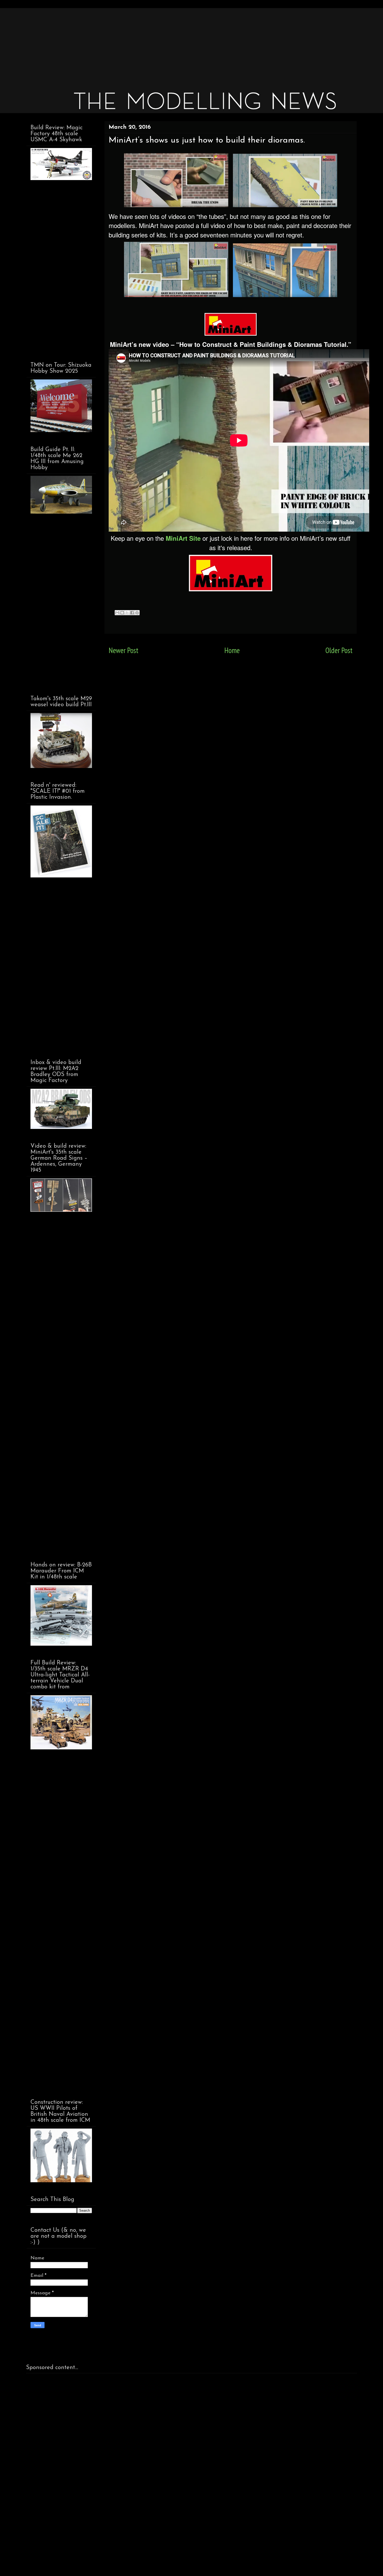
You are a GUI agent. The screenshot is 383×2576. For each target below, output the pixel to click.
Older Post (339, 650)
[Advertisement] (183, 44)
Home (232, 650)
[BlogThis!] (122, 613)
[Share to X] (127, 613)
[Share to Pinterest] (137, 613)
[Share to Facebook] (132, 613)
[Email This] (117, 613)
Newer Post (123, 650)
